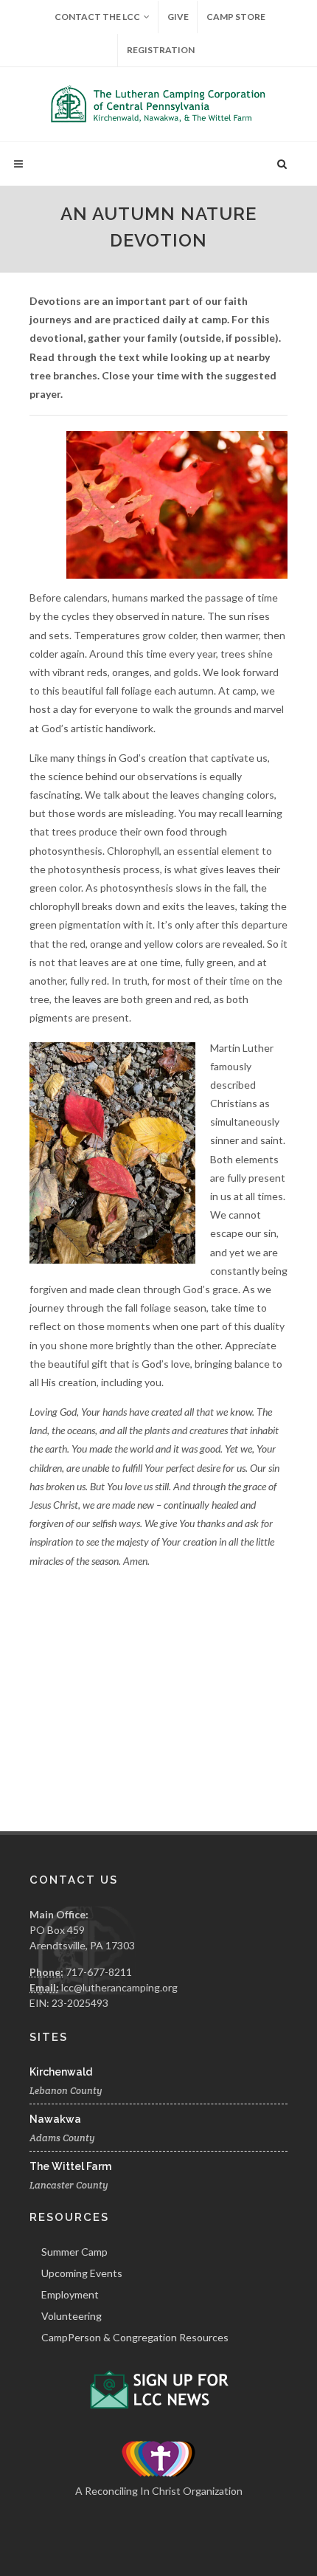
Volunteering (72, 2316)
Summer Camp (74, 2252)
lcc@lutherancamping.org (119, 1987)
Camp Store (236, 17)
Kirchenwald (61, 2072)
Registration (161, 50)
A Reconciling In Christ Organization (159, 2491)
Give (178, 17)
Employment (70, 2294)
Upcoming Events (82, 2273)
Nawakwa (55, 2119)
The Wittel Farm (70, 2166)
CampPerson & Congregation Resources (135, 2337)
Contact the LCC (97, 17)
